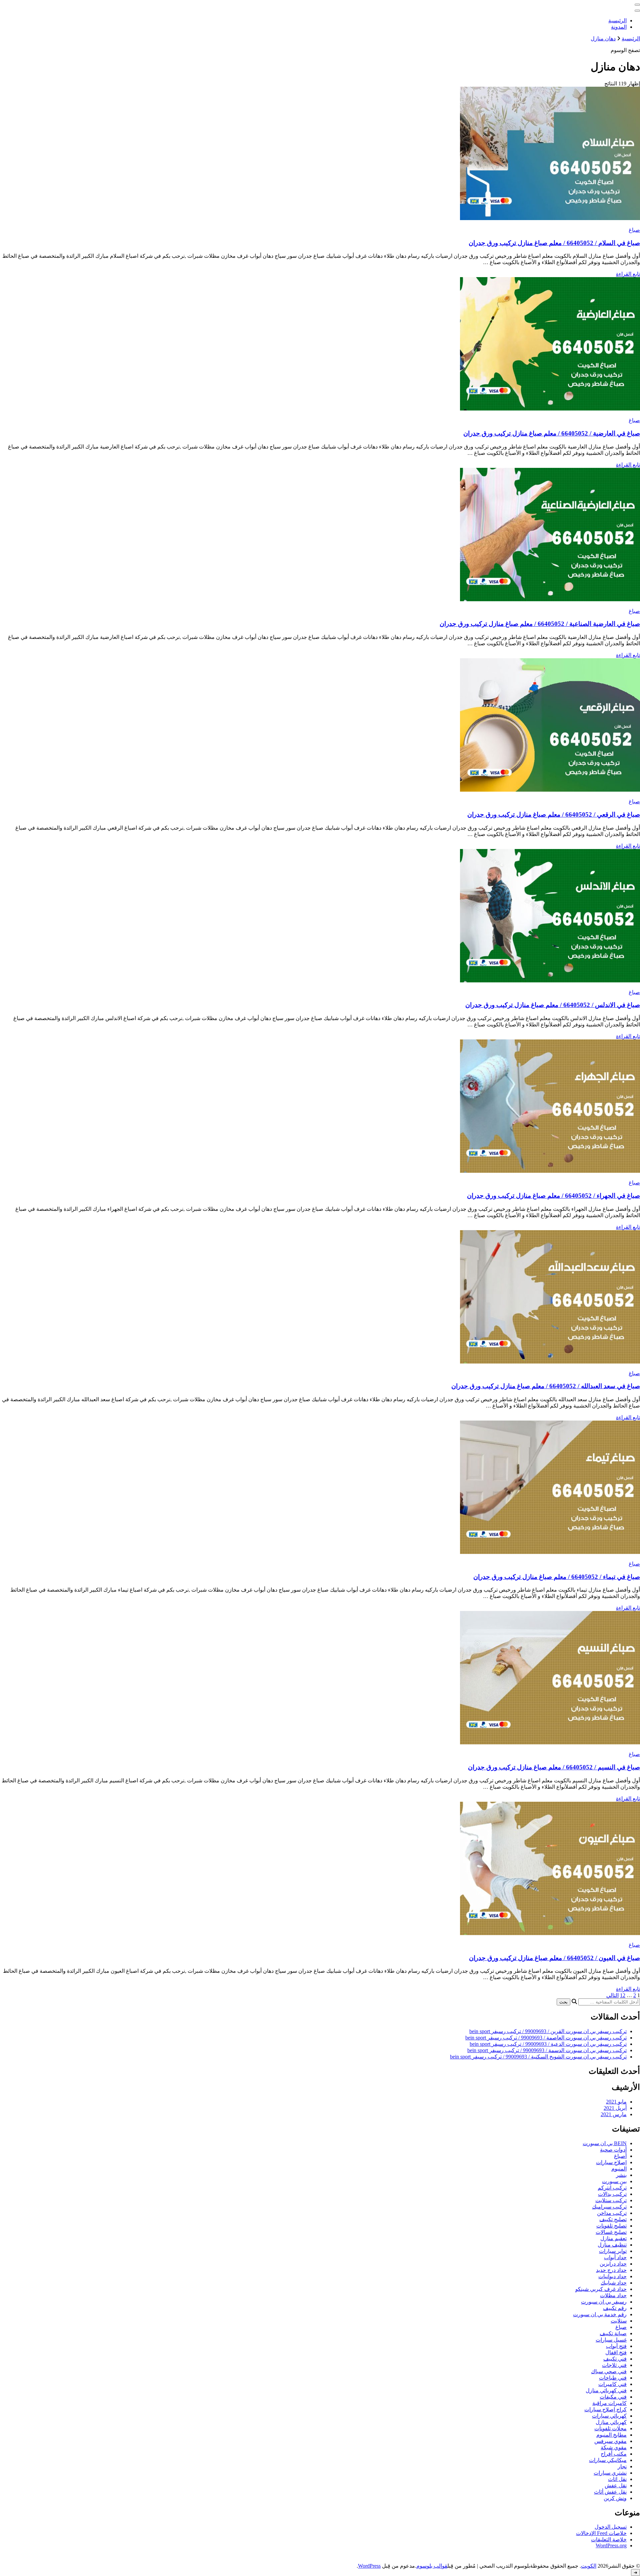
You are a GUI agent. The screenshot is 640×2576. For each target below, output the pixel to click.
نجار (622, 2466)
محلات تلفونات (610, 2428)
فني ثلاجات (614, 2365)
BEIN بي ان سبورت (605, 2143)
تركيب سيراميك (609, 2207)
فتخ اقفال (616, 2352)
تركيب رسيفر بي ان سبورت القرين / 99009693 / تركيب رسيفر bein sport (548, 2031)
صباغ (634, 230)
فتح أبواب (616, 2346)
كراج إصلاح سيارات (605, 2409)
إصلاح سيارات (611, 2162)
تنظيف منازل (612, 2245)
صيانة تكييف (613, 2333)
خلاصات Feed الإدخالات (601, 2533)
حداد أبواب (615, 2257)
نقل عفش (616, 2485)
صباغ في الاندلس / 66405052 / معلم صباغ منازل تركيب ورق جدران (553, 1005)
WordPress (369, 2566)
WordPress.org (611, 2545)
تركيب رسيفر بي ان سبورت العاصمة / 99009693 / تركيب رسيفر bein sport (546, 2038)
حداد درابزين (613, 2264)
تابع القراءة (628, 274)
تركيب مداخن (612, 2213)
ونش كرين (615, 2498)
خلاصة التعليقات (609, 2539)
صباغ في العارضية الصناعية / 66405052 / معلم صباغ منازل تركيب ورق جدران (540, 624)
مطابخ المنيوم (611, 2435)
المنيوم (619, 2169)
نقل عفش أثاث (610, 2492)
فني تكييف (615, 2359)
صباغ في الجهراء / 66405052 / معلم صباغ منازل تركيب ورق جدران (553, 1196)
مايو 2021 (616, 2102)
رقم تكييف (615, 2308)
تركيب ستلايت (611, 2200)
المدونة (619, 27)
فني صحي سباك (609, 2371)
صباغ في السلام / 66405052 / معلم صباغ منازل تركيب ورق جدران (554, 243)
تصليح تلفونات (611, 2226)
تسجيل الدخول (611, 2527)
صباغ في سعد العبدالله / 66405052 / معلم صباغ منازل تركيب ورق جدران (546, 1386)
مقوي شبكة (614, 2447)
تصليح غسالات (611, 2232)
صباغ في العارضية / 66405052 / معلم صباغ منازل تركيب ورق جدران (552, 433)
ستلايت (619, 2321)
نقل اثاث (617, 2479)
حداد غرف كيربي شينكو (601, 2289)
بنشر (621, 2175)
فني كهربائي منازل (606, 2390)
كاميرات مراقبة (609, 2403)
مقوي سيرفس (610, 2441)
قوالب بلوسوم (432, 2566)
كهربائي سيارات (609, 2416)
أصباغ (620, 2156)
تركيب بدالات (612, 2194)
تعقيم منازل (613, 2238)
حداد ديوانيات (612, 2276)
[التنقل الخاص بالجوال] (637, 5)
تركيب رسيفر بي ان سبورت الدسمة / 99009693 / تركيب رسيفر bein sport (547, 2050)
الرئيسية (617, 21)
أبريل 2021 (615, 2108)
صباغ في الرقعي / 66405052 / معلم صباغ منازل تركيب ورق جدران (554, 814)
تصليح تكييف (613, 2219)
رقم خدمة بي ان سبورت (600, 2314)
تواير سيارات (613, 2251)
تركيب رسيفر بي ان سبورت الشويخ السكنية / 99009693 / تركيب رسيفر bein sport (538, 2057)
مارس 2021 (614, 2114)
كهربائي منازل (611, 2422)
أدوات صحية (613, 2150)
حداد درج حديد (611, 2270)
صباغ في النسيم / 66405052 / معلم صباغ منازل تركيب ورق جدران (554, 1767)
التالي (612, 1995)
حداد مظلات (613, 2295)
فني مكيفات (613, 2397)
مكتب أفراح (614, 2454)
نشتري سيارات (610, 2473)
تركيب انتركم (612, 2188)
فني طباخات (613, 2378)
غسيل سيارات (611, 2340)
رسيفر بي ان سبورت (604, 2302)
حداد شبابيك (614, 2283)
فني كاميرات (612, 2384)
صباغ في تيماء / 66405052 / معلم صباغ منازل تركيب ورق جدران (557, 1577)
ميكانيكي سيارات (608, 2460)
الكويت (589, 2566)
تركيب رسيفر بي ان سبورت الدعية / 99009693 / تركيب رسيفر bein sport (548, 2044)
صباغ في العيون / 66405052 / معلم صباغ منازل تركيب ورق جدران (554, 1958)
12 (623, 1995)
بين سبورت (614, 2181)
